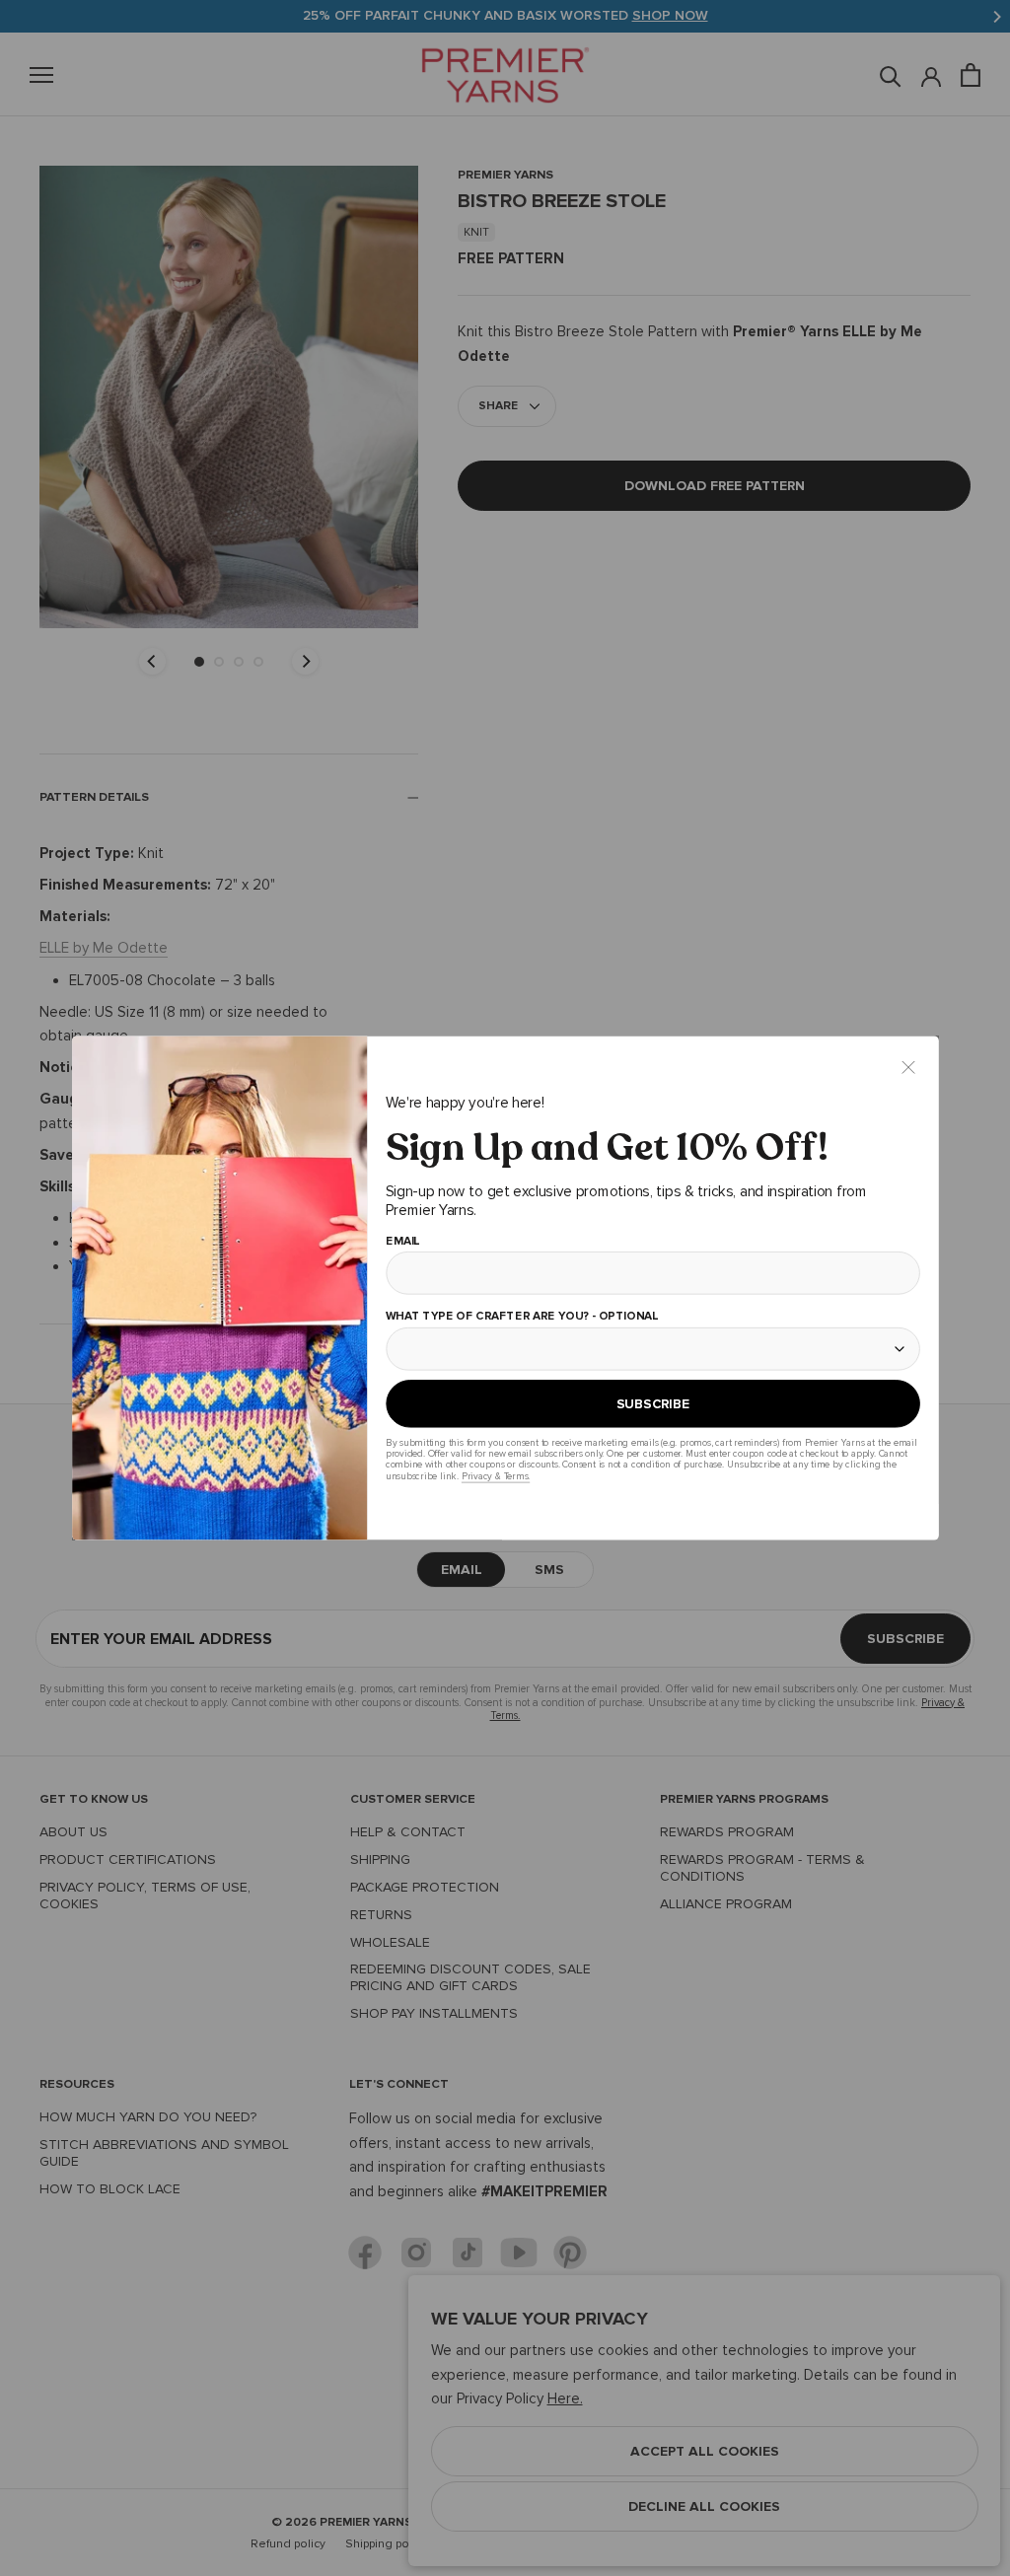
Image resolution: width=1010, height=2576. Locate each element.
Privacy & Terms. (495, 1476)
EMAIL (402, 1242)
